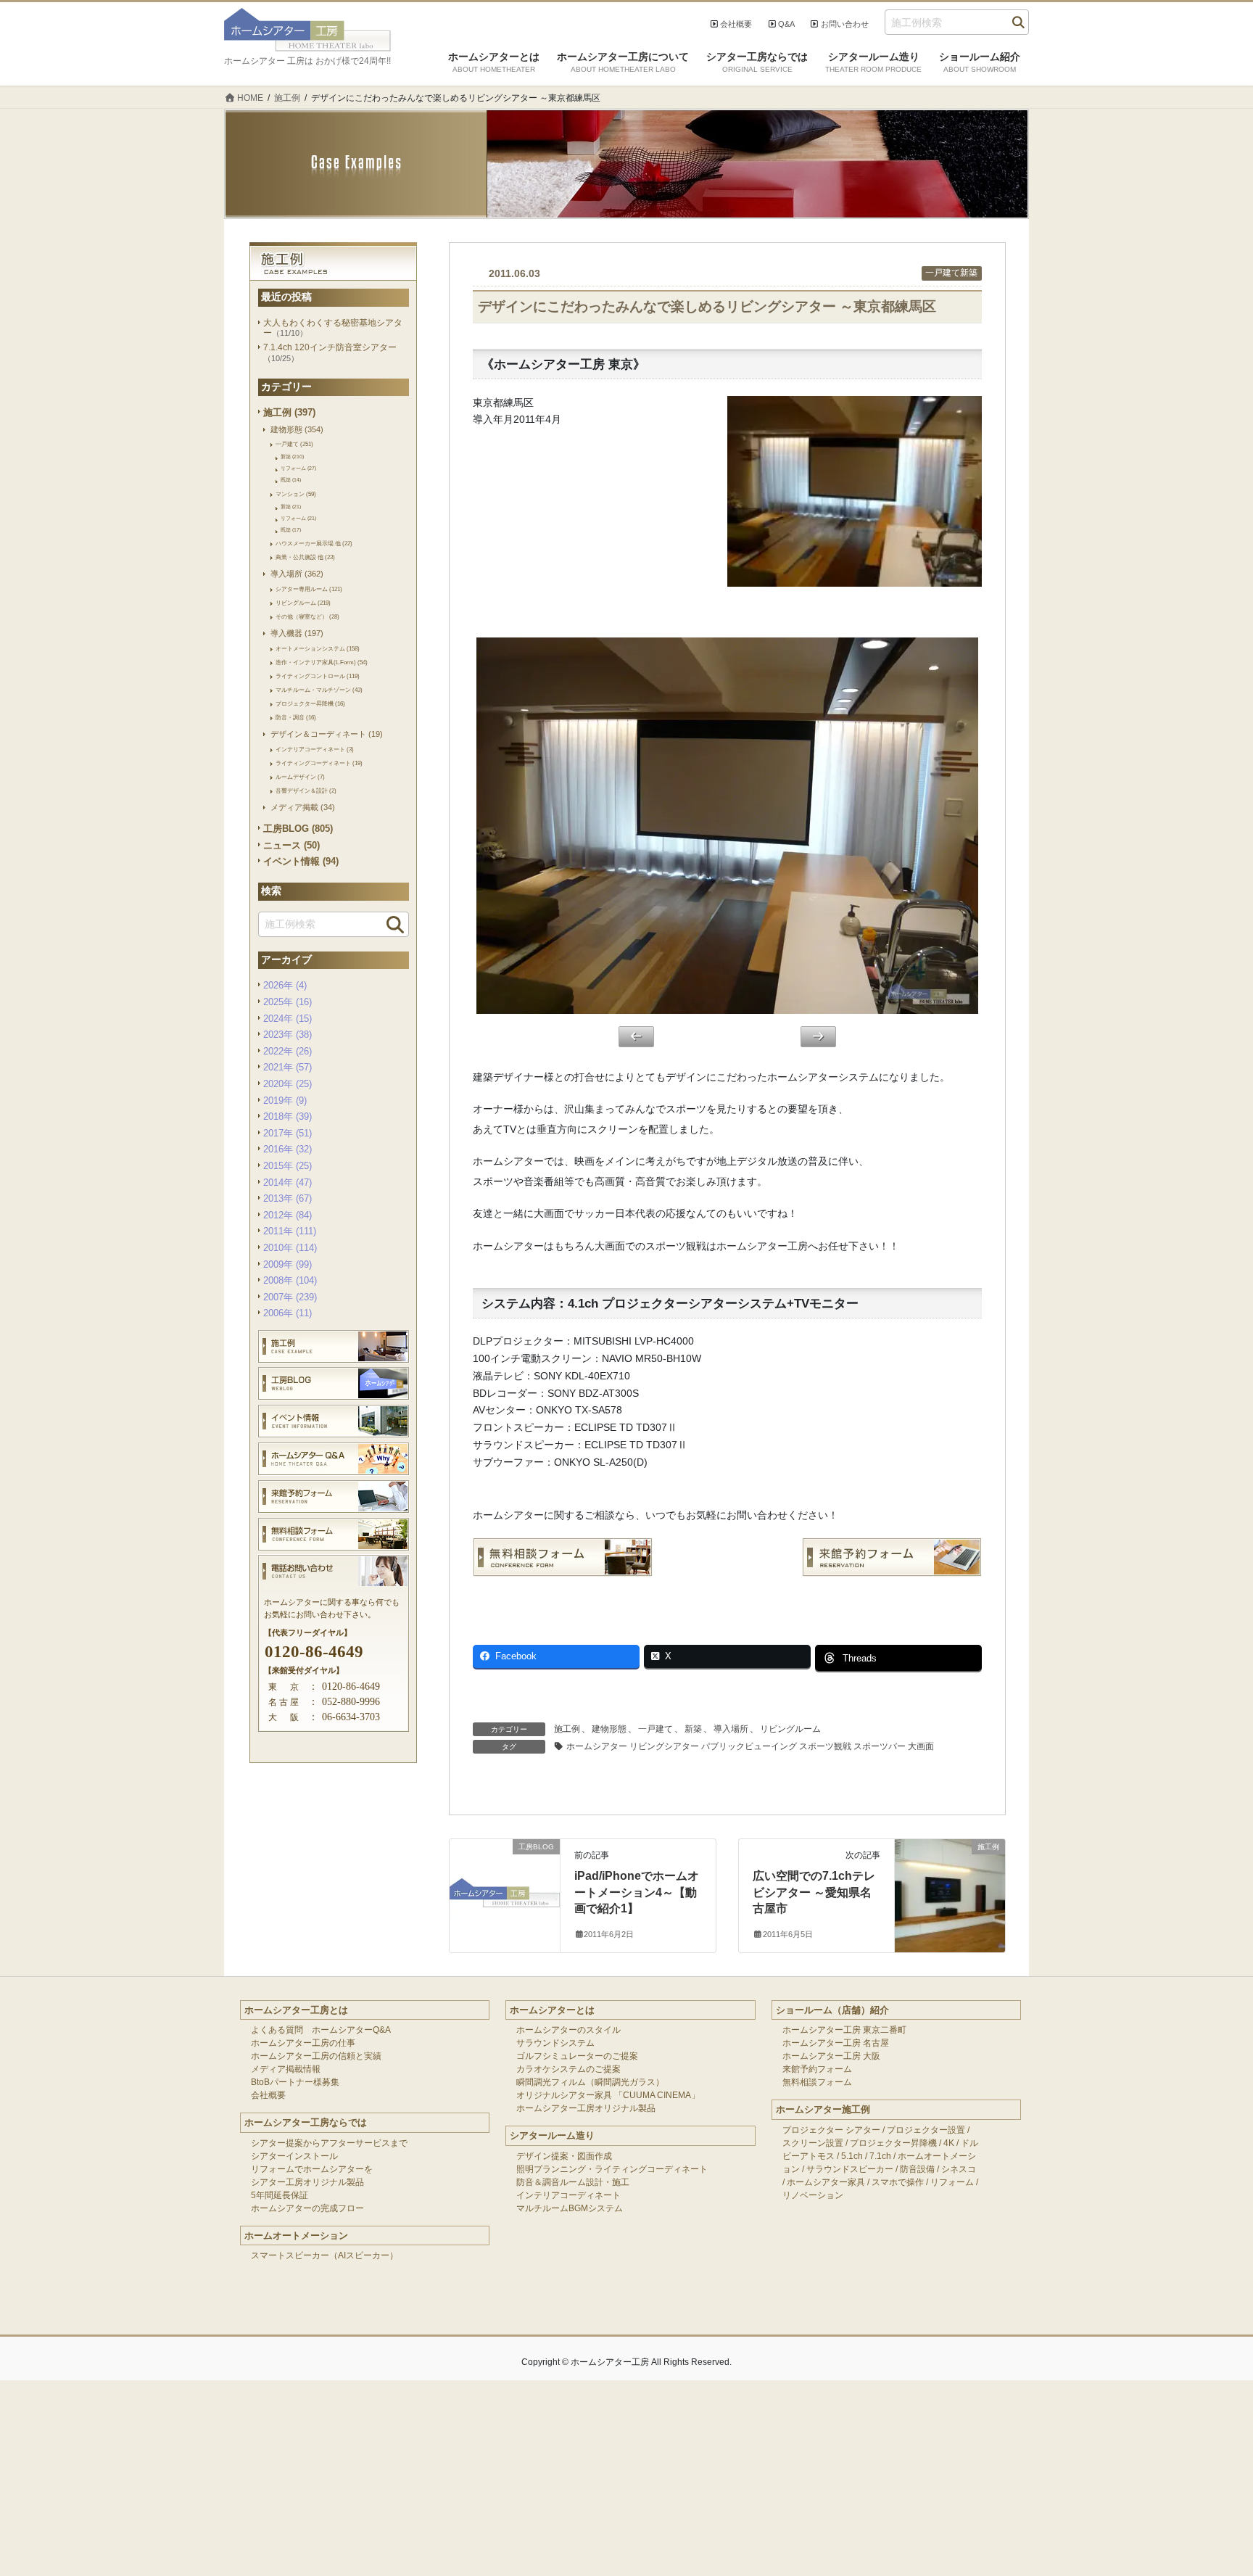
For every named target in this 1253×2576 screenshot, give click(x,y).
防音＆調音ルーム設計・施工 (573, 2182)
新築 (693, 1729)
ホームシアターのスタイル (568, 2030)
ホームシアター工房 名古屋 (836, 2043)
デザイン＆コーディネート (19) (327, 734)
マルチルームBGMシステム (570, 2208)
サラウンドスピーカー (850, 2169)
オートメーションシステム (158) (318, 648)
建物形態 (609, 1729)
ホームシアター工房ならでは (306, 2122)
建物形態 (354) (297, 429)
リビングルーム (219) (303, 603)
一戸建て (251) (294, 444)
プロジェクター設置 (926, 2130)
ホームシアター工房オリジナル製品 (586, 2108)
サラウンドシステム (555, 2043)
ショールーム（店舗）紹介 (832, 2010)
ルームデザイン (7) (300, 777)
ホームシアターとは (552, 2010)
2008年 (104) (290, 1280)
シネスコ (959, 2169)
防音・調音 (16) (296, 717)
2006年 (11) (288, 1313)
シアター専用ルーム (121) (309, 589)
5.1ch (852, 2156)
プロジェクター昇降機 (893, 2143)
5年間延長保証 (280, 2195)
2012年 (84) (288, 1215)
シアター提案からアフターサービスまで (329, 2143)
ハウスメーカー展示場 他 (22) (314, 543)
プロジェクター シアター (831, 2130)
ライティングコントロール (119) (318, 676)
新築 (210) (292, 457)
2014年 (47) (288, 1182)
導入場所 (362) (297, 574)
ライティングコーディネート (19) (319, 763)
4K (949, 2143)
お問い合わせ (845, 24)
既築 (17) (291, 530)
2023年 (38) (288, 1035)
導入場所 (731, 1729)
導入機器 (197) (297, 633)
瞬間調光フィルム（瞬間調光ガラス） (590, 2082)
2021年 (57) (288, 1067)
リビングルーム (790, 1729)
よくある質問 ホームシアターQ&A (321, 2030)
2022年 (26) (288, 1051)
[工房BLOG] (505, 1875)
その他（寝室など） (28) (307, 616)
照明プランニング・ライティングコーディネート (612, 2169)
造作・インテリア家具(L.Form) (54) (322, 662)
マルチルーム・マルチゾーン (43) (319, 690)
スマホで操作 (898, 2182)
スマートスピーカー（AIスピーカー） (324, 2255)
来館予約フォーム (817, 2069)
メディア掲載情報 (286, 2069)
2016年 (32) (288, 1149)
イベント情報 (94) (301, 861)
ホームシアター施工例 (823, 2109)
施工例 (567, 1729)
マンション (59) (296, 494)
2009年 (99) (288, 1264)
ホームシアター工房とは (296, 2010)
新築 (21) (291, 507)
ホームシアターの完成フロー (307, 2208)
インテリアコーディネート (568, 2195)
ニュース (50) (291, 845)
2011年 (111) (290, 1231)
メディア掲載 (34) (303, 807)
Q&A (786, 24)
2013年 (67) (288, 1198)
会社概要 (736, 24)
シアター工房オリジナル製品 (307, 2182)
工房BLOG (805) (298, 829)
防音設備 (917, 2169)
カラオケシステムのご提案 (568, 2069)
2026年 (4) (285, 985)
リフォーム (952, 2182)
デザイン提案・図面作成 (564, 2156)
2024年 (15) (288, 1019)
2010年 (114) (290, 1248)
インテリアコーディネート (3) (315, 749)
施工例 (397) (289, 412)
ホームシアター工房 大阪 (831, 2056)
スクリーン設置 (813, 2143)
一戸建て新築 (951, 273)
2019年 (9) (285, 1101)
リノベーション (813, 2195)
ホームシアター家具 (826, 2182)
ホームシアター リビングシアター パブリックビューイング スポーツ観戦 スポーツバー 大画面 (750, 1746)
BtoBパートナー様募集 (295, 2082)
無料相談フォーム (817, 2082)
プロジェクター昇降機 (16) (310, 703)
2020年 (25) (288, 1084)
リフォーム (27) (298, 468)
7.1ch (880, 2156)
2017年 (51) (288, 1133)
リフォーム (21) (298, 518)
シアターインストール (294, 2156)
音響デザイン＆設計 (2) (306, 790)
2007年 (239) (290, 1297)
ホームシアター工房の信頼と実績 (316, 2056)
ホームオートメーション (296, 2236)
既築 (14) (291, 480)
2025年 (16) (288, 1002)
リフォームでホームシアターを (312, 2169)
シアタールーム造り (552, 2135)
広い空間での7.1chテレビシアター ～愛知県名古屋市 (814, 1892)
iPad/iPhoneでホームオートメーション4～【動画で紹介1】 (637, 1892)
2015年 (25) (288, 1166)
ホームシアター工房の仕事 (303, 2043)
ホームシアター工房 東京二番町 (844, 2030)
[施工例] (950, 1875)
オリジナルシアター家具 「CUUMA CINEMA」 (608, 2095)
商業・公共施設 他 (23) (305, 557)
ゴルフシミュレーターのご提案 (577, 2056)
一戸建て (656, 1729)
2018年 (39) (288, 1116)
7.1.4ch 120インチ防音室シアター (330, 347)
